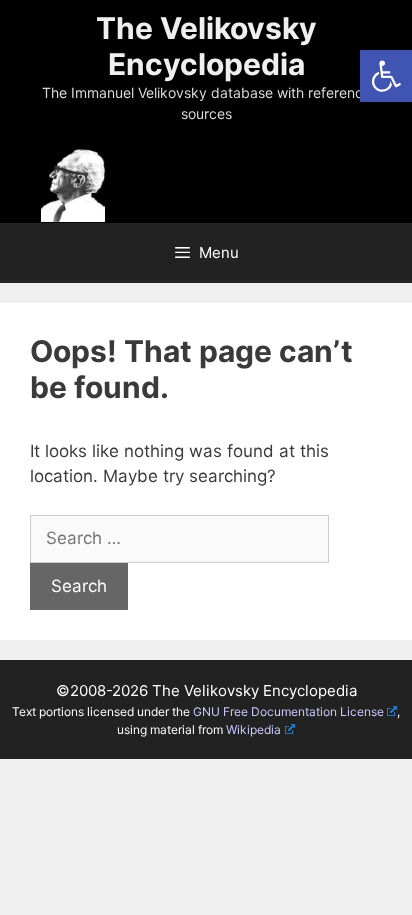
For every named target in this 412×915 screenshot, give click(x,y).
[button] (386, 76)
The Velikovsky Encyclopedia (206, 46)
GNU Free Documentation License (288, 711)
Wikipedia (253, 729)
